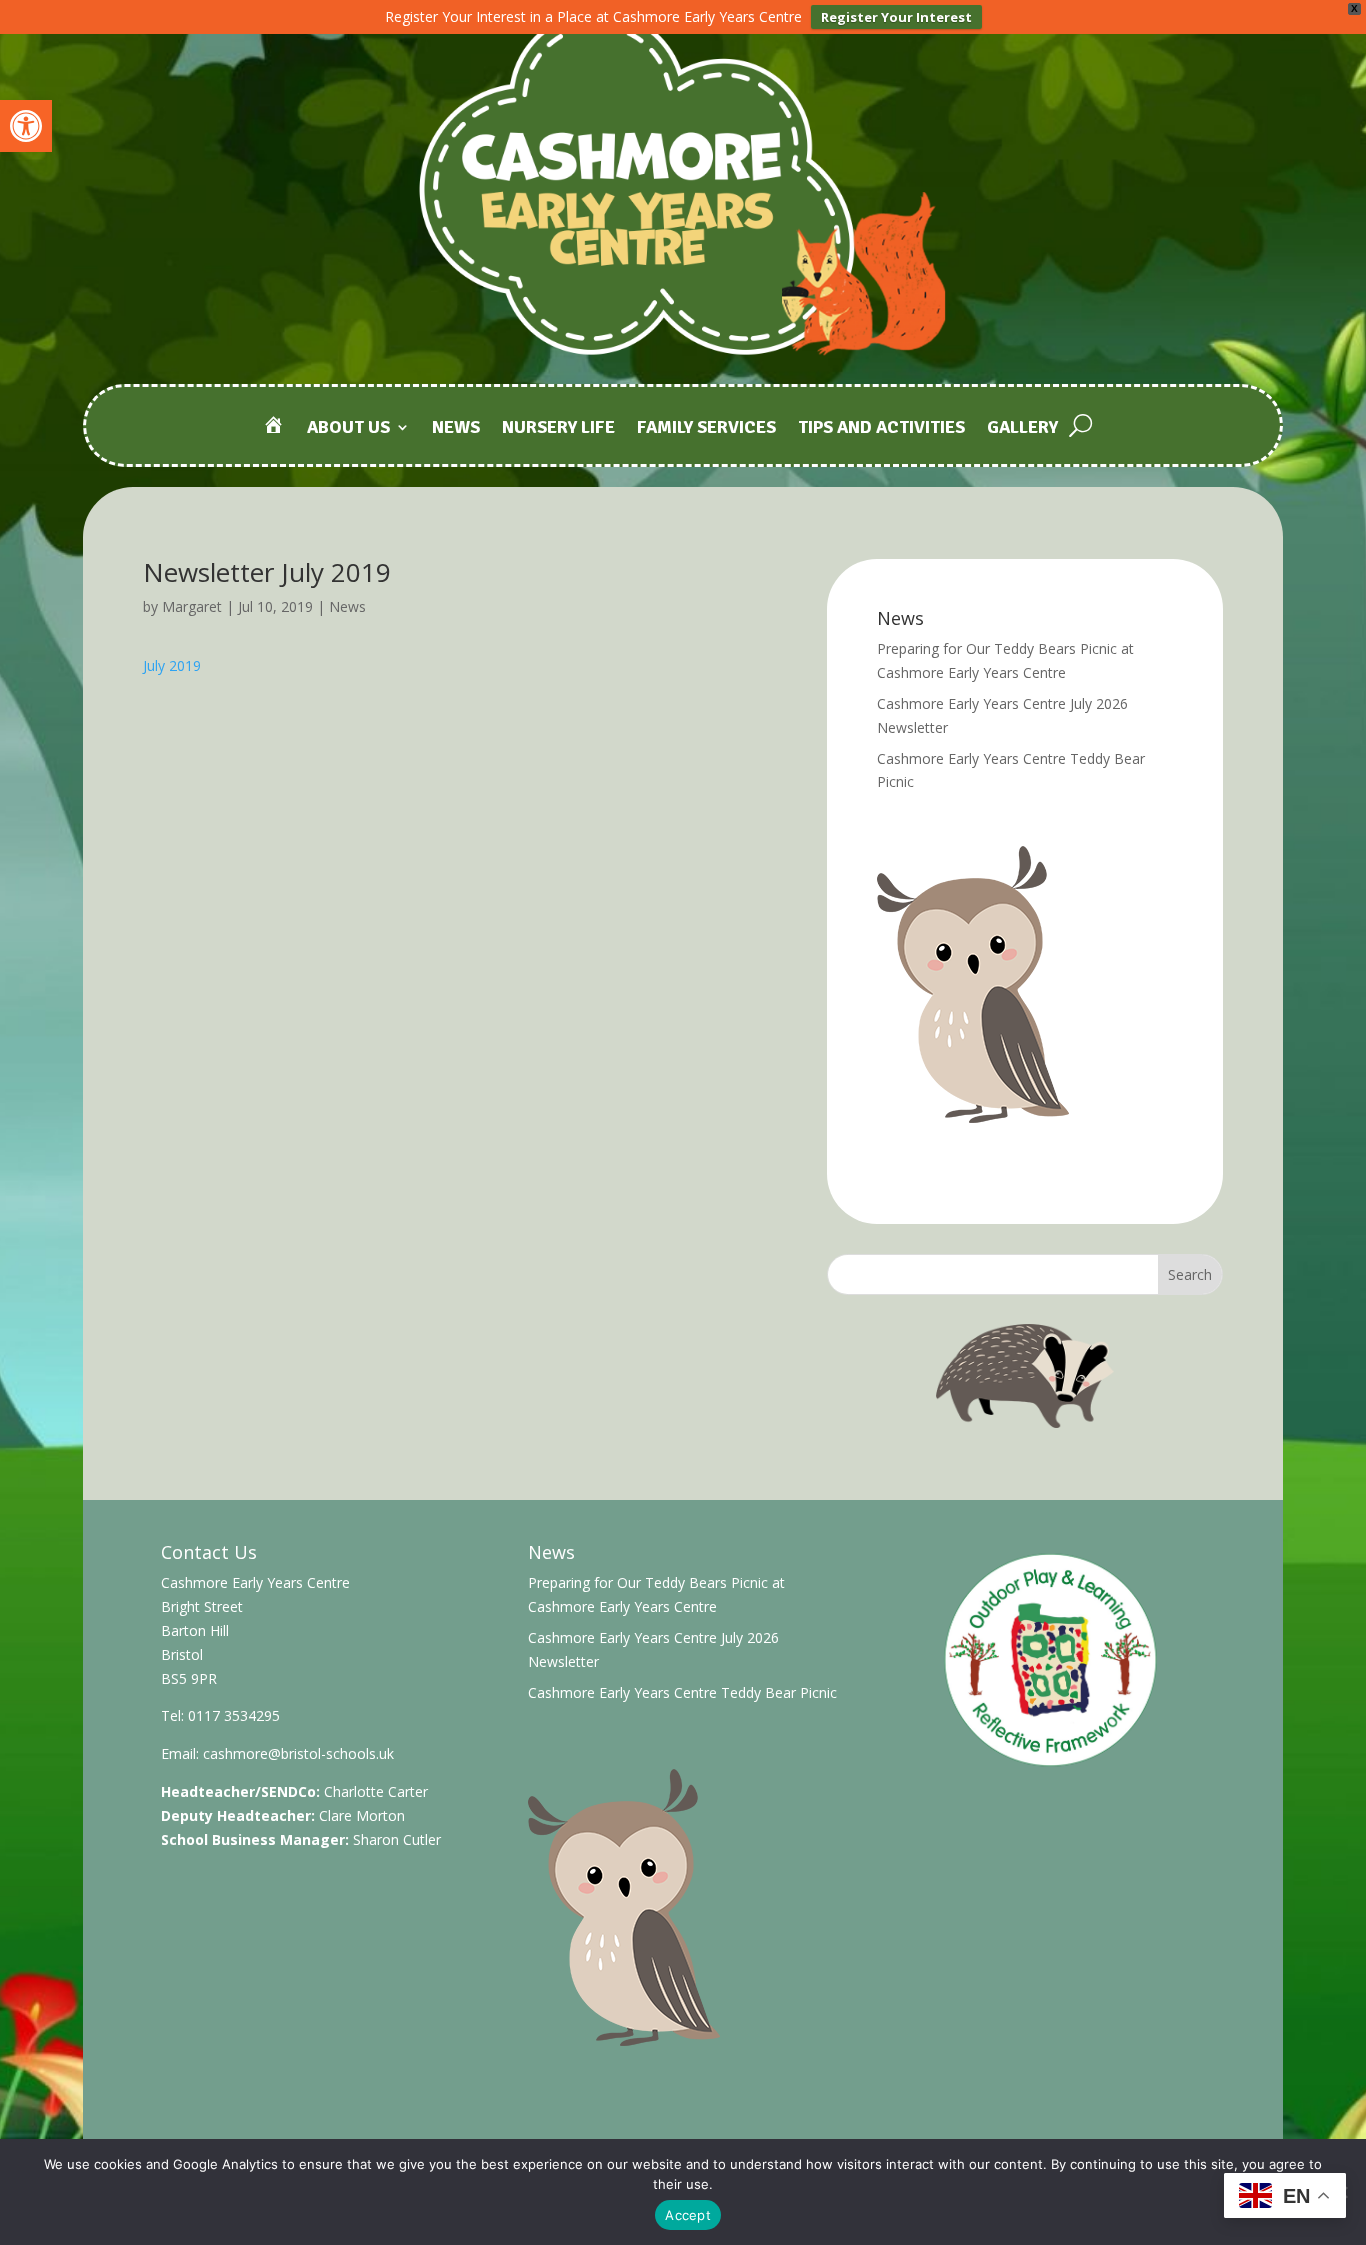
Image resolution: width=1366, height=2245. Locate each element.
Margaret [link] (192, 606)
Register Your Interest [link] (896, 17)
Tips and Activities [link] (881, 429)
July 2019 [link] (172, 665)
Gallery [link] (1022, 429)
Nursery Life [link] (558, 429)
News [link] (456, 429)
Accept (688, 2215)
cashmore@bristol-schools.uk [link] (298, 1753)
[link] (26, 126)
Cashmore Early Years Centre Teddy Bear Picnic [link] (682, 1692)
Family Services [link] (706, 429)
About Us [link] (348, 429)
